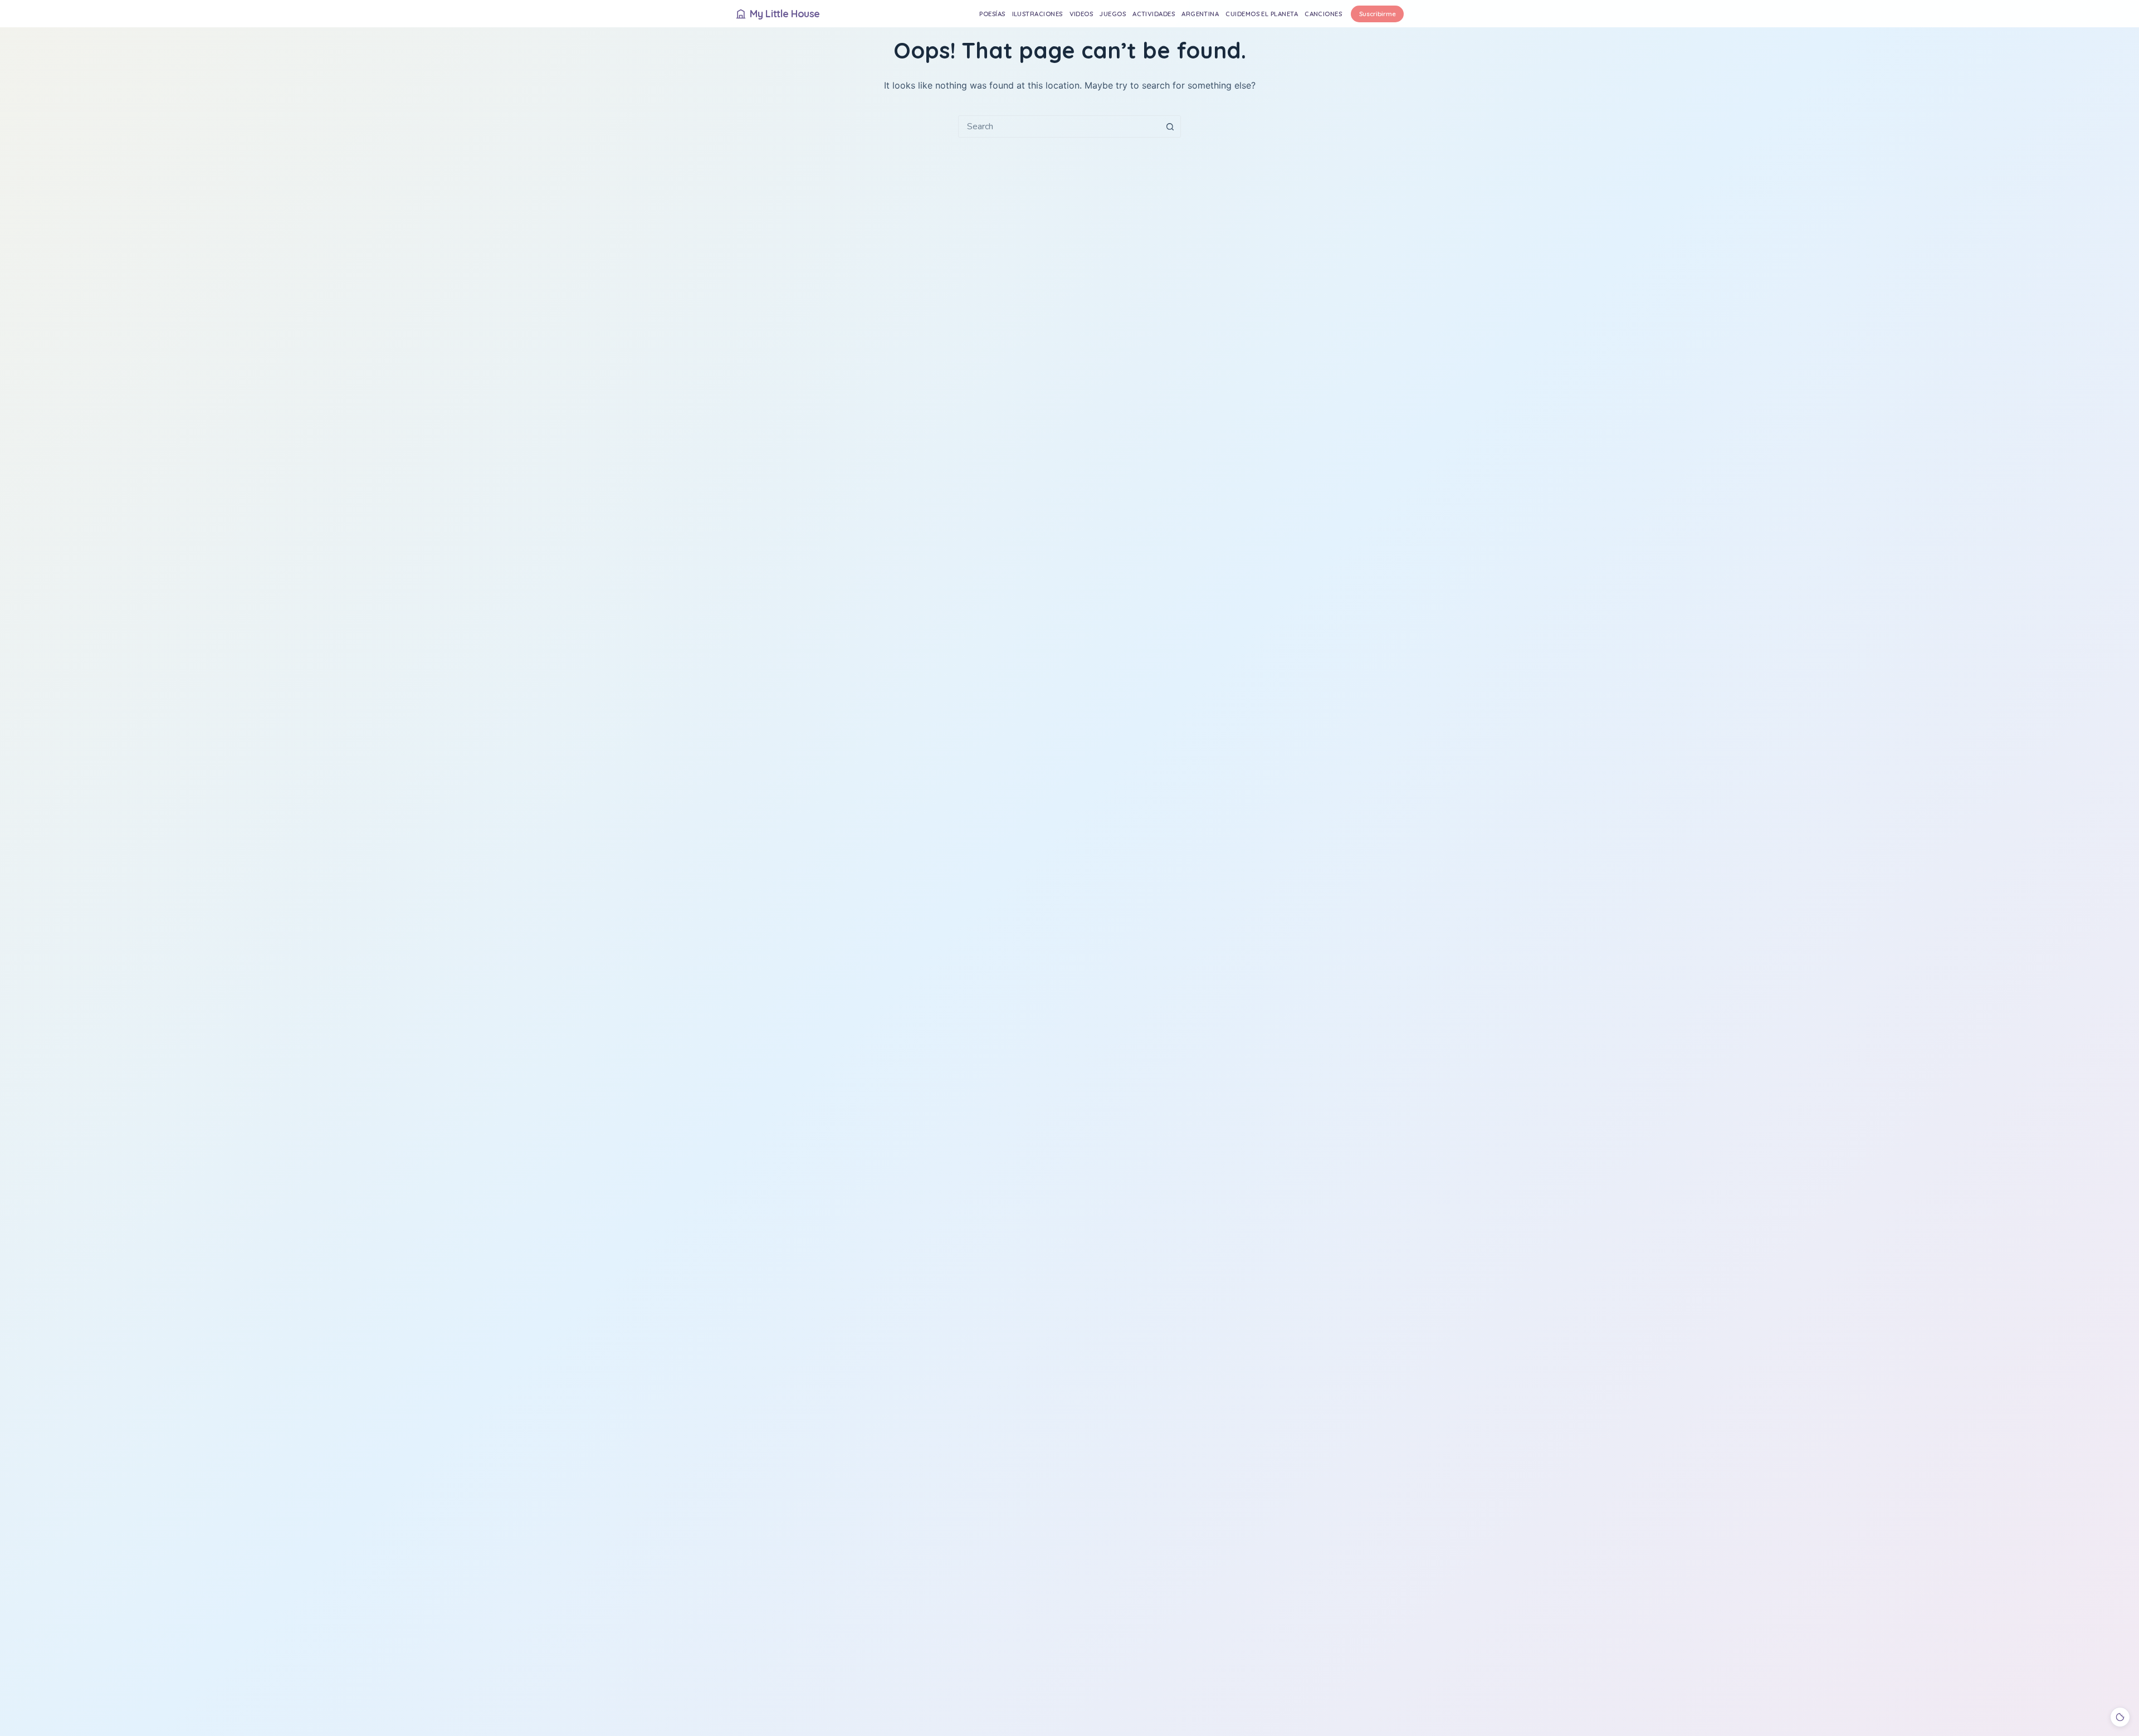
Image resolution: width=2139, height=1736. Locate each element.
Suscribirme (1378, 14)
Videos (1081, 14)
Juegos (1113, 14)
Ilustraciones (1037, 14)
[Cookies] (2120, 1717)
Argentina (1200, 14)
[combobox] (1059, 126)
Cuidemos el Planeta (1262, 14)
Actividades (1154, 14)
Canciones (1323, 14)
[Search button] (1170, 126)
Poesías (992, 14)
